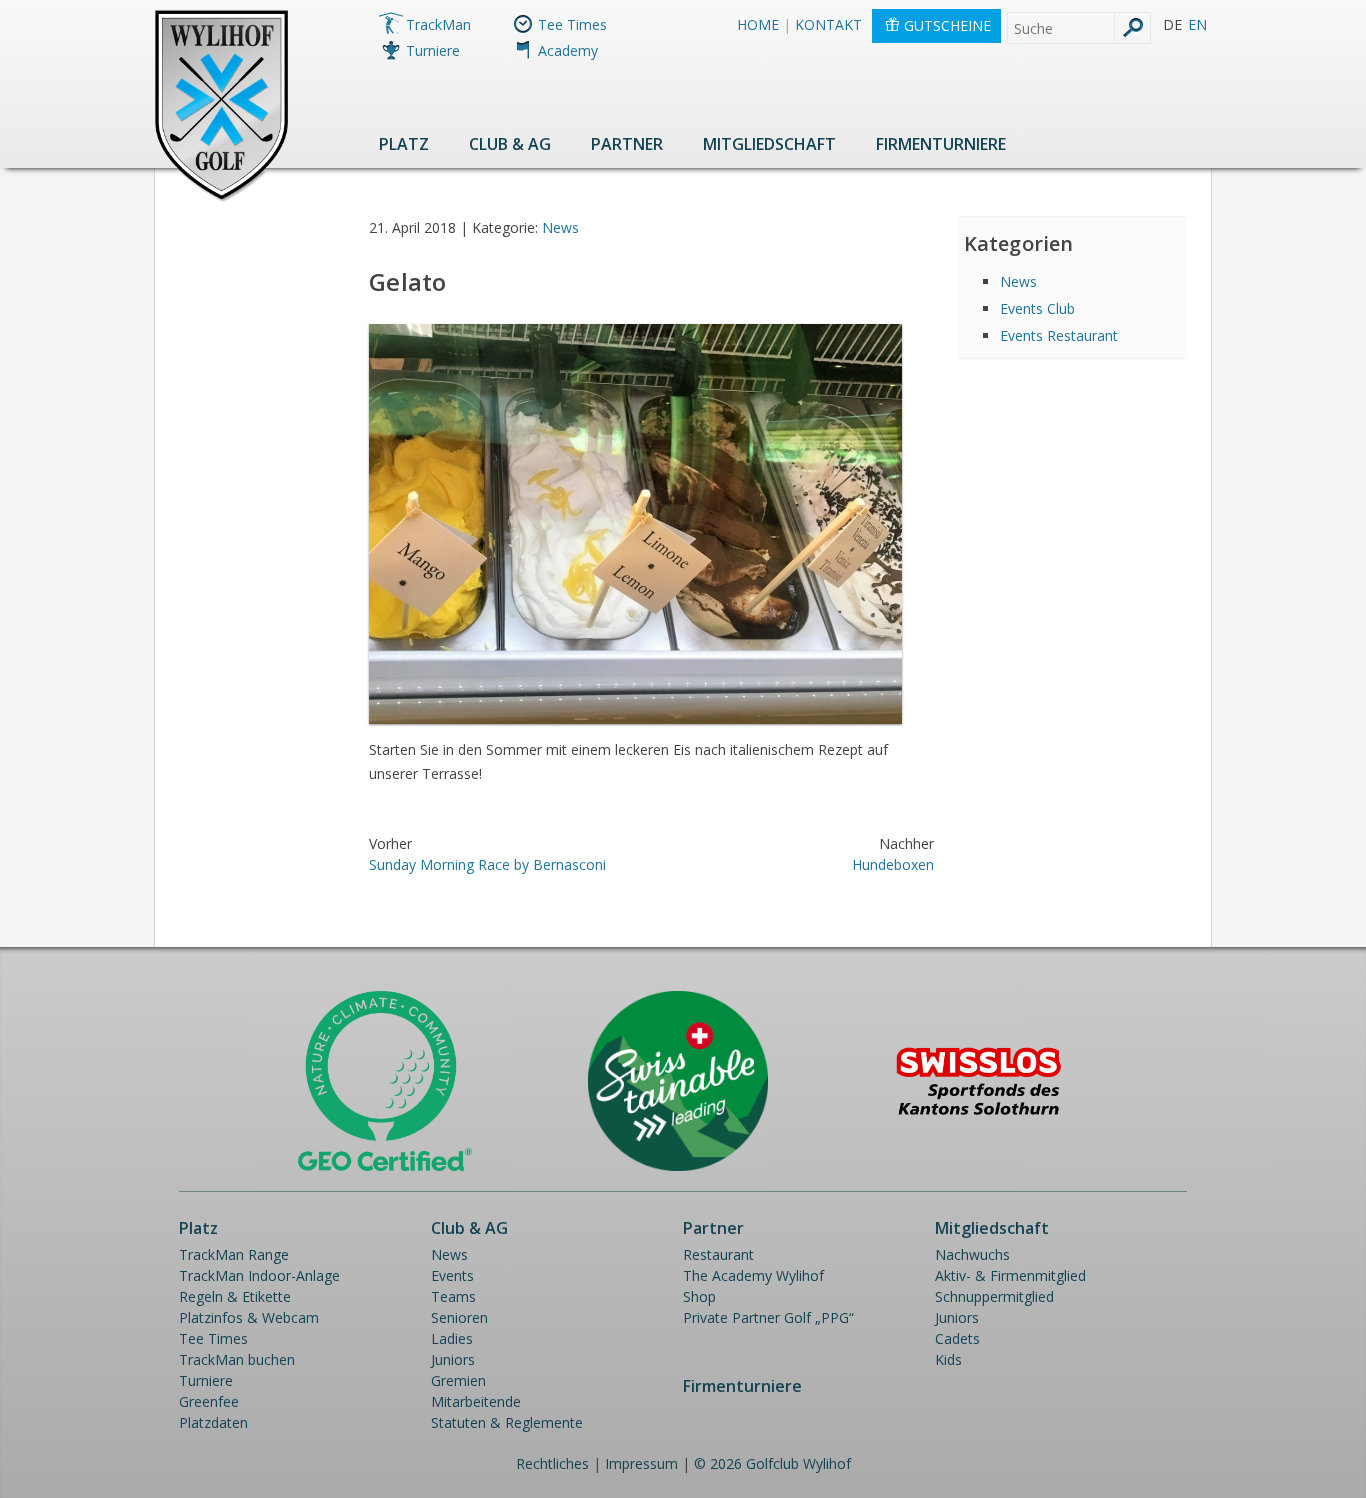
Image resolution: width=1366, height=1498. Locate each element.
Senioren (459, 1317)
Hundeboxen (893, 864)
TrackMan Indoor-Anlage (259, 1275)
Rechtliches (552, 1463)
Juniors (453, 1359)
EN (1197, 24)
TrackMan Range (234, 1254)
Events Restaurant (1059, 335)
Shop (699, 1296)
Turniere (433, 50)
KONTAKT (828, 24)
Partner (627, 144)
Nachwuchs (972, 1254)
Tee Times (572, 24)
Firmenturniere (941, 144)
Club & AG (510, 144)
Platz (404, 144)
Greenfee (209, 1401)
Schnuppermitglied (994, 1296)
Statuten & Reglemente (507, 1422)
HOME (758, 24)
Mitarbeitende (476, 1401)
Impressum (641, 1463)
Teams (453, 1296)
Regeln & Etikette (235, 1296)
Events (452, 1275)
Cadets (957, 1338)
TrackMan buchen (237, 1359)
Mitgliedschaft (769, 144)
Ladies (452, 1338)
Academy (568, 50)
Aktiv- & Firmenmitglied (1010, 1275)
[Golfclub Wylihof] (221, 198)
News (560, 227)
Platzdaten (213, 1422)
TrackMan (438, 24)
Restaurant (718, 1254)
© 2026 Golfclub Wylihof (772, 1463)
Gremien (458, 1380)
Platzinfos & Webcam (249, 1317)
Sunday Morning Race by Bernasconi (487, 864)
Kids (948, 1359)
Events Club (1037, 308)
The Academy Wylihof (753, 1275)
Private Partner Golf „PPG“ (768, 1317)
